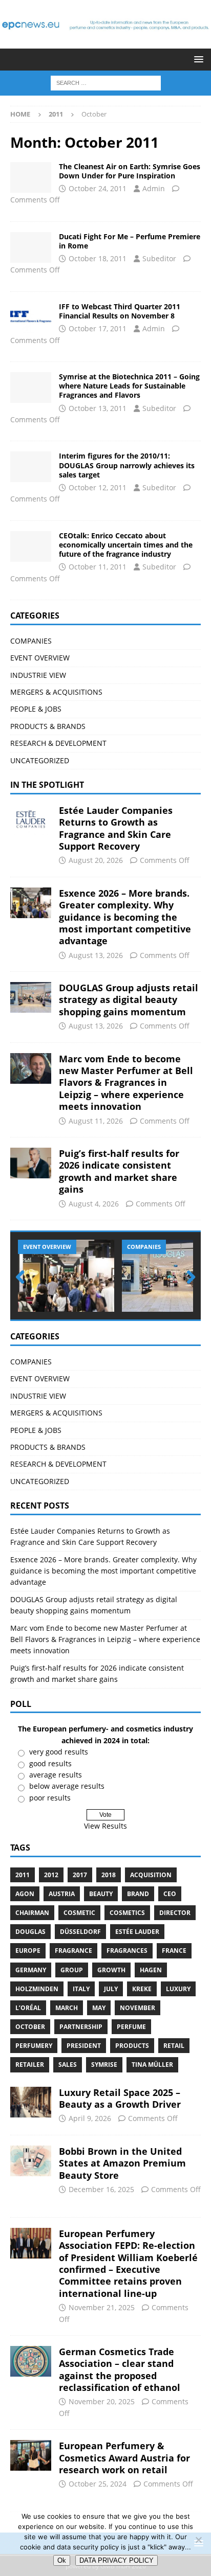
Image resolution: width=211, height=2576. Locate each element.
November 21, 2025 (102, 2307)
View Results (105, 1826)
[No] (198, 2540)
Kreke (142, 1989)
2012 (51, 1875)
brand (138, 1894)
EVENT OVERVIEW (40, 658)
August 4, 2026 (94, 1204)
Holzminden (37, 1989)
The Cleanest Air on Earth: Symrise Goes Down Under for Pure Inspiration (130, 171)
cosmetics (127, 1913)
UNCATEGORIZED (40, 760)
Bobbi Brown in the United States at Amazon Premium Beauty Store (122, 2163)
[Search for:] (106, 83)
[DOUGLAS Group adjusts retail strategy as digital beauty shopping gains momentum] (31, 997)
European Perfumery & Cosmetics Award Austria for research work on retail (124, 2458)
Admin (154, 188)
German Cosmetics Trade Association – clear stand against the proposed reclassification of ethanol (120, 2369)
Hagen (151, 1970)
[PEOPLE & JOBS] (31, 546)
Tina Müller (152, 2065)
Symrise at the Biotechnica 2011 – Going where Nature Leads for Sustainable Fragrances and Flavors (129, 386)
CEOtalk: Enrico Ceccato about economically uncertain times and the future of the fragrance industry (126, 545)
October (30, 2027)
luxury (178, 1989)
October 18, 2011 (98, 258)
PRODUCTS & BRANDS (48, 726)
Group (72, 1970)
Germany (31, 1970)
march (67, 2008)
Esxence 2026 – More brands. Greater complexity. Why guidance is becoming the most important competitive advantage (125, 917)
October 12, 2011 (98, 487)
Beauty (101, 1894)
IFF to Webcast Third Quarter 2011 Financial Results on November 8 (120, 311)
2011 (23, 1875)
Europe (28, 1951)
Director (175, 1913)
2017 (80, 1875)
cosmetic (79, 1913)
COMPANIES (31, 641)
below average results (67, 1786)
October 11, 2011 (98, 567)
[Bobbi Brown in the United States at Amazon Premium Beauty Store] (31, 2161)
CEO (170, 1894)
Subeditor (159, 258)
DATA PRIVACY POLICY (117, 2560)
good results (50, 1763)
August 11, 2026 (96, 1121)
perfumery (34, 2046)
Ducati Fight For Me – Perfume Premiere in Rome (130, 241)
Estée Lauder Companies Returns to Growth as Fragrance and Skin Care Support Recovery (116, 828)
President (84, 2046)
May (99, 2008)
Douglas (30, 1932)
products (132, 2046)
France (174, 1951)
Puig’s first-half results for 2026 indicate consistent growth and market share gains (119, 1171)
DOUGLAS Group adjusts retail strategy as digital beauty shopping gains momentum (129, 1000)
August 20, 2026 (96, 860)
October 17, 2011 (98, 328)
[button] (197, 59)
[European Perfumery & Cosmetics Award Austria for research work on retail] (31, 2455)
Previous (23, 1278)
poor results (50, 1798)
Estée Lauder (137, 1932)
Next (188, 1278)
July (111, 1989)
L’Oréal (28, 2008)
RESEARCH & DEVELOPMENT (58, 743)
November (138, 2008)
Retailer (30, 2065)
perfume (131, 2027)
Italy (81, 1989)
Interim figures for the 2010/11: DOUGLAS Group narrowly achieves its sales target (127, 465)
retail (174, 2046)
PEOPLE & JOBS (36, 709)
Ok (62, 2560)
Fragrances (127, 1951)
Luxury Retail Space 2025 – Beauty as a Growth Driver (120, 2098)
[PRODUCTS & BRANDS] (31, 247)
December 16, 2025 (101, 2189)
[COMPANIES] (31, 177)
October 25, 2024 (98, 2484)
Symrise (104, 2065)
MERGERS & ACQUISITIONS (56, 692)
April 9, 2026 (90, 2118)
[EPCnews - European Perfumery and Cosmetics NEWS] (105, 43)
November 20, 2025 (102, 2401)
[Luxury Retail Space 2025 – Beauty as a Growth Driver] (31, 2102)
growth (111, 1970)
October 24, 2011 (98, 188)
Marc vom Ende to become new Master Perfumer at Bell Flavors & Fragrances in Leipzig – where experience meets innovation (126, 1083)
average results (56, 1775)
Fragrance (73, 1951)
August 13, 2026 (96, 955)
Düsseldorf (80, 1932)
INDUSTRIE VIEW (38, 675)
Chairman (32, 1913)
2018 (109, 1875)
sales (68, 2065)
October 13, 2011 (98, 408)
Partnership (81, 2027)
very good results (59, 1752)
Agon (25, 1894)
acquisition (151, 1875)
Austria (62, 1894)
